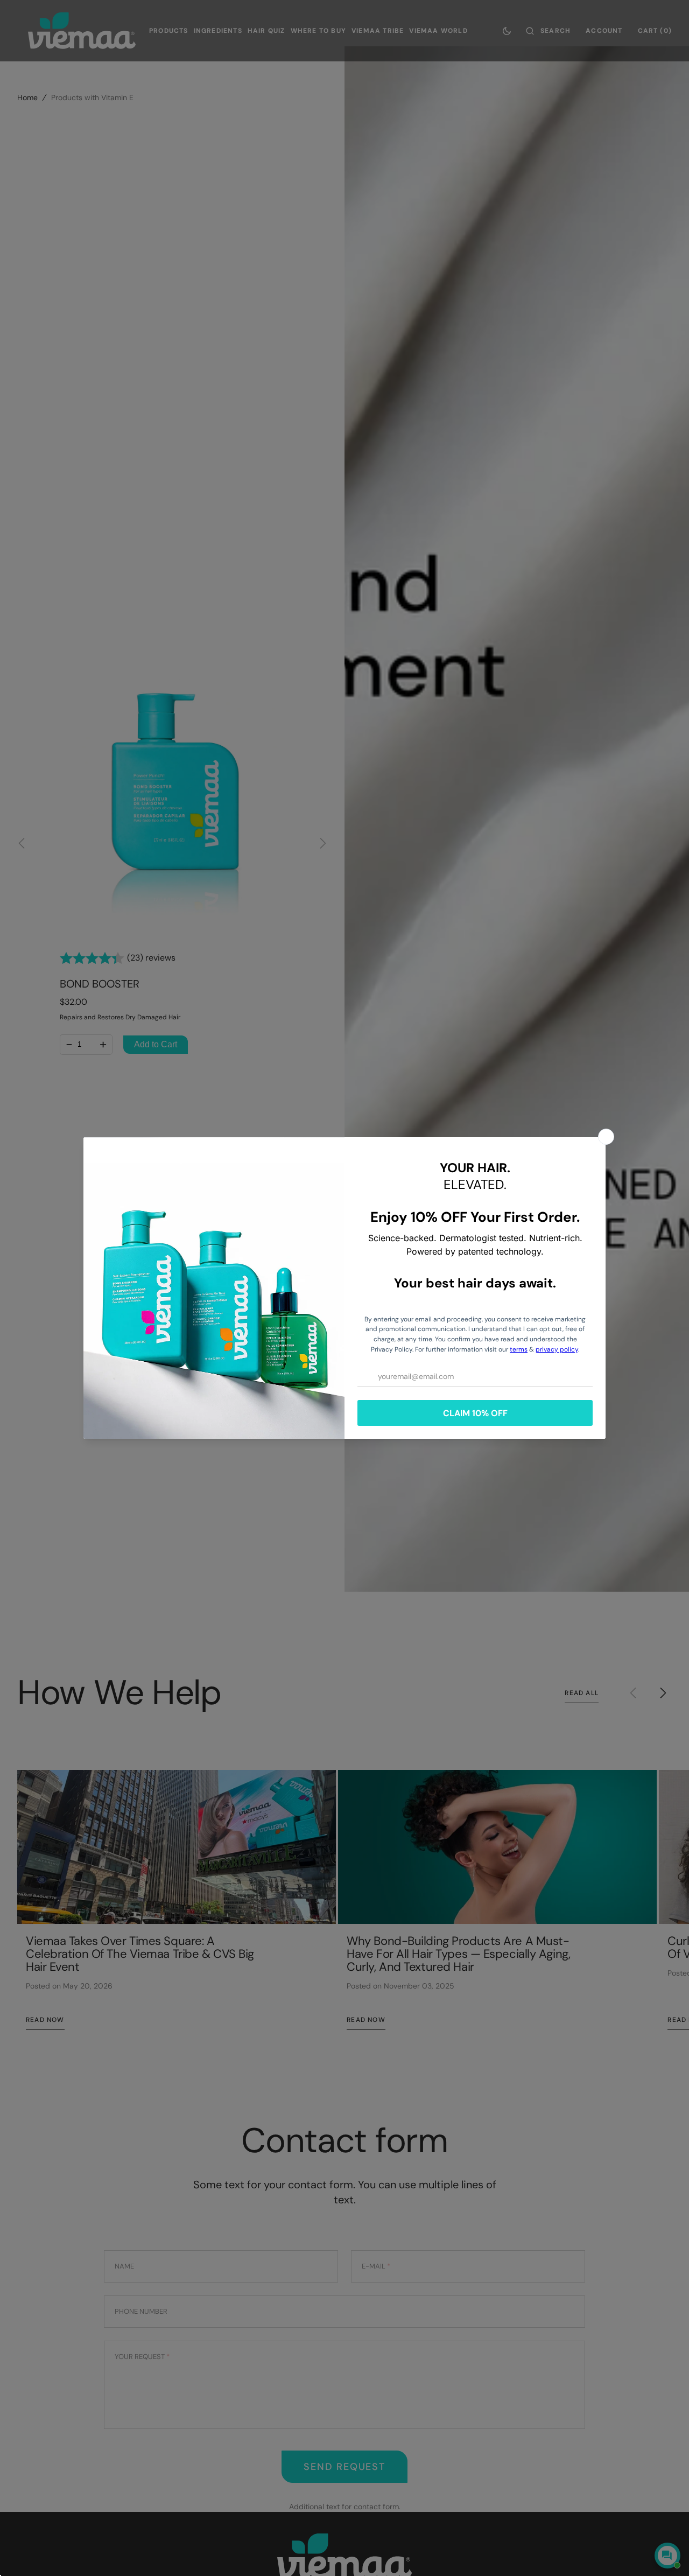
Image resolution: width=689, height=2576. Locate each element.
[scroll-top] (664, 2521)
